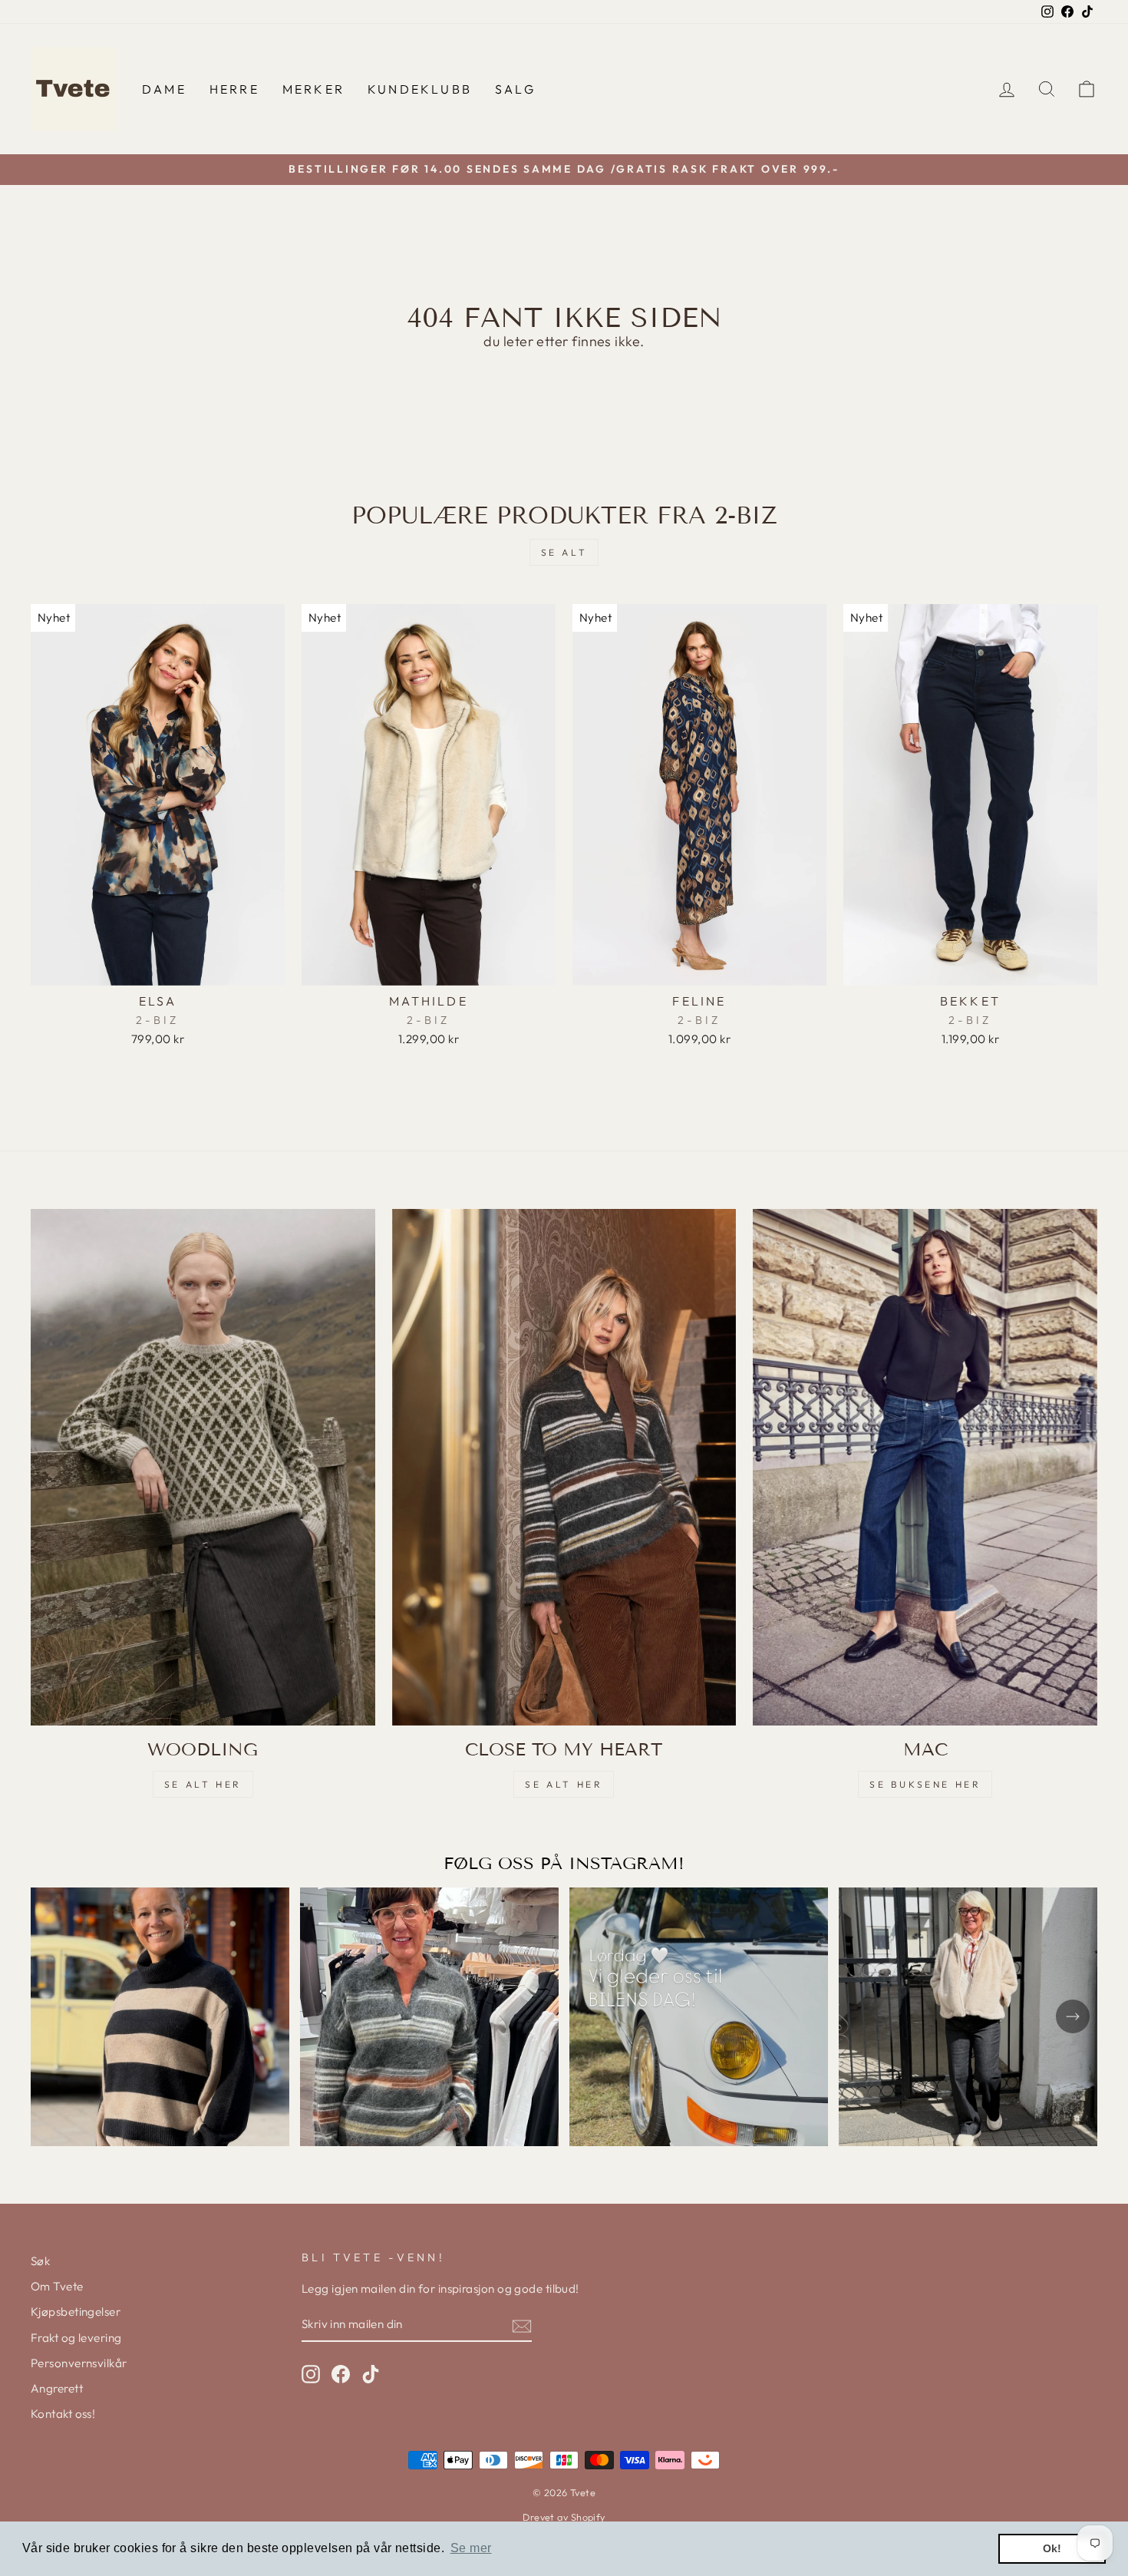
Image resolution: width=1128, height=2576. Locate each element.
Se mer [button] (471, 2548)
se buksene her (925, 1784)
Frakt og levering (76, 2338)
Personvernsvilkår (79, 2363)
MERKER (313, 89)
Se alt (564, 552)
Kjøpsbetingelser (76, 2312)
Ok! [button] (1052, 2548)
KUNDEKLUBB (420, 89)
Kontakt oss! (63, 2414)
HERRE (234, 89)
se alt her (203, 1784)
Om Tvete (57, 2286)
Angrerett (57, 2388)
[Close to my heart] (564, 1467)
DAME (164, 89)
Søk (40, 2261)
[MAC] (925, 1467)
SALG (515, 89)
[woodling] (203, 1467)
